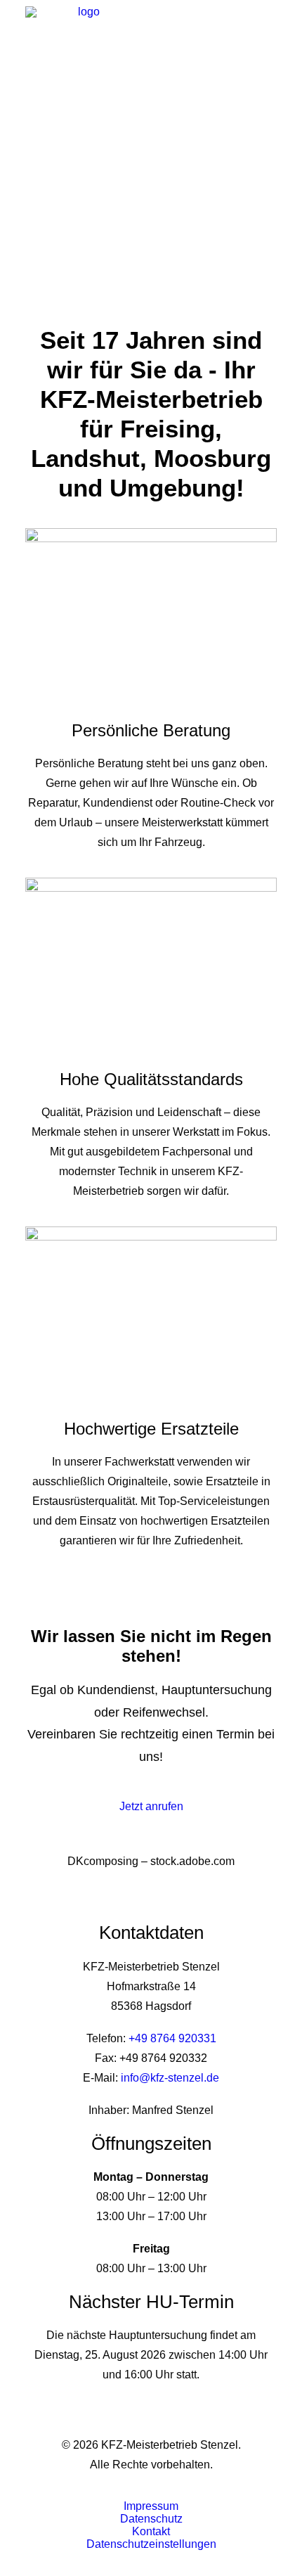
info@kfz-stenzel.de (170, 2078)
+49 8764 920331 (172, 2038)
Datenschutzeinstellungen (151, 2544)
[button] (270, 27)
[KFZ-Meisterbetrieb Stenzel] (83, 27)
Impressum (151, 2506)
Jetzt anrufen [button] (151, 1806)
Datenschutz (151, 2519)
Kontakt (151, 2531)
